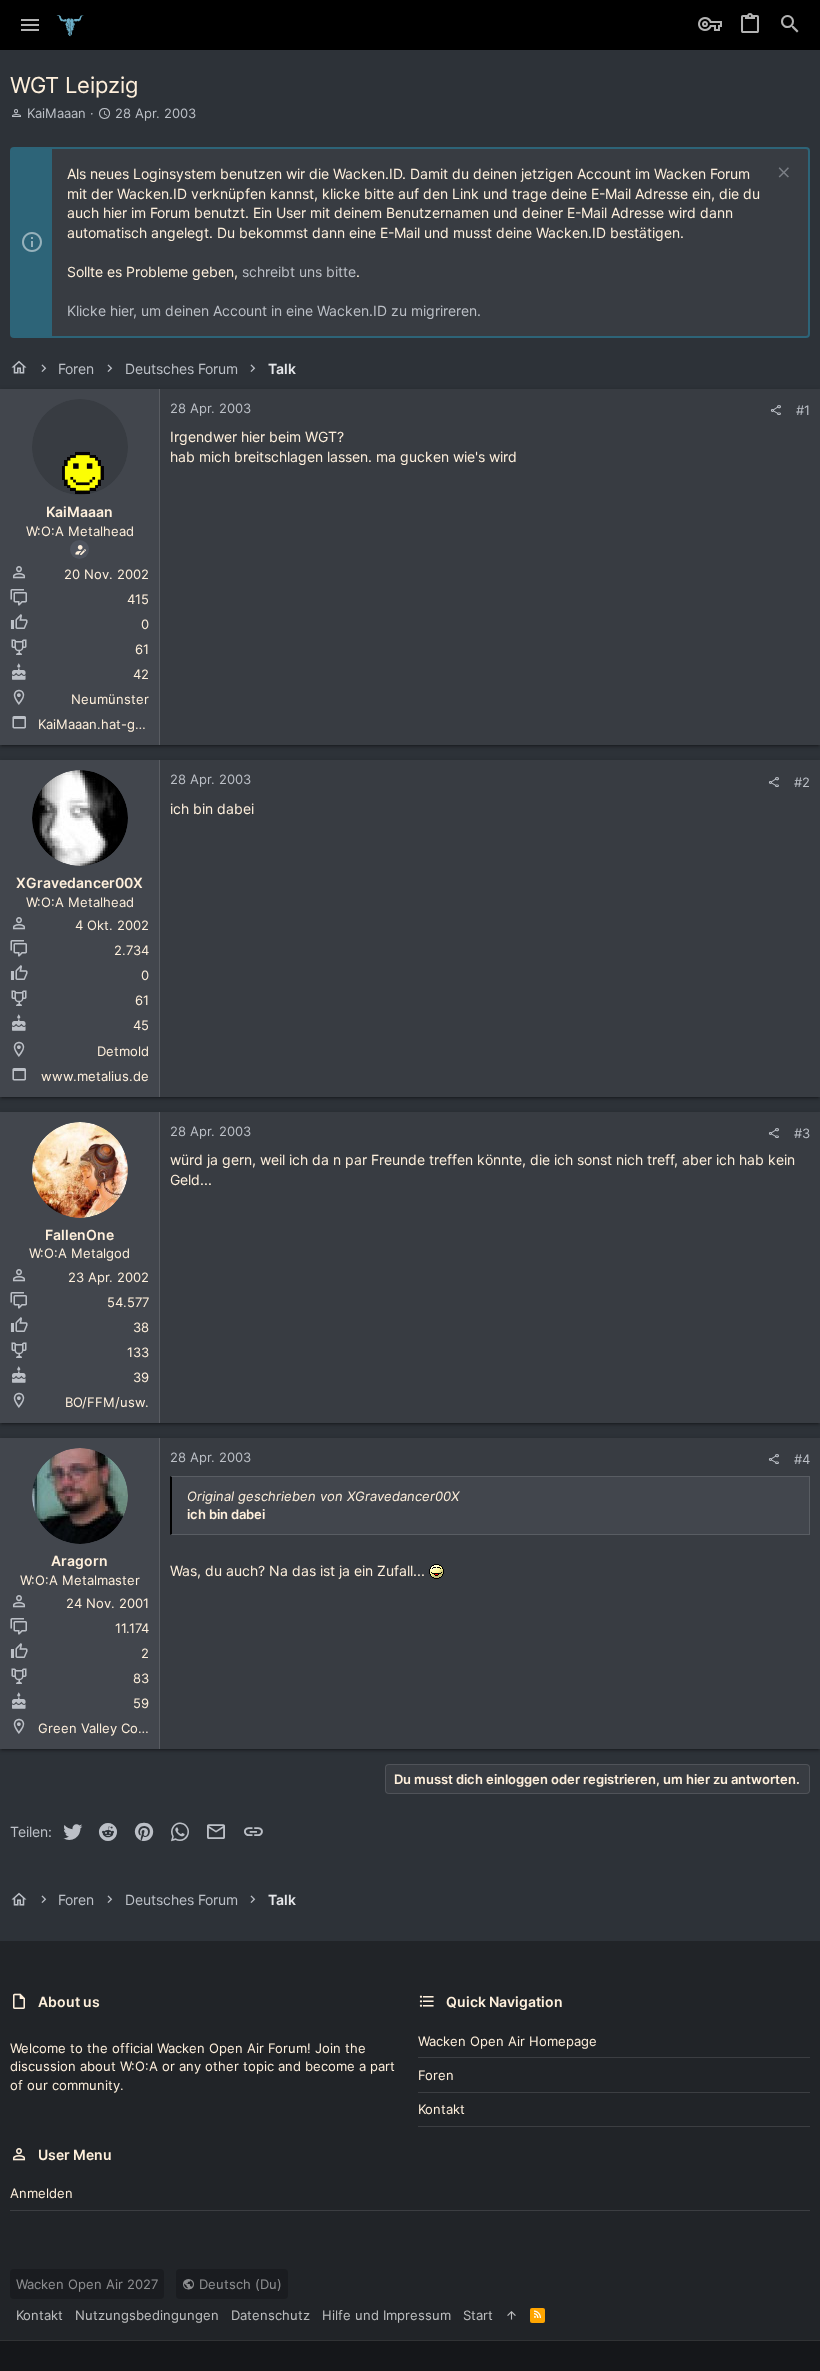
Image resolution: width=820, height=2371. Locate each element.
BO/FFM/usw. (107, 1402)
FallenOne (79, 1234)
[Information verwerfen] (781, 174)
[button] (30, 25)
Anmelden (41, 2193)
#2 (802, 782)
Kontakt (441, 2109)
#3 (802, 1133)
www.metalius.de (95, 1076)
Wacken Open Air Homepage (507, 2041)
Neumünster (110, 699)
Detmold (123, 1051)
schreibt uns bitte (299, 271)
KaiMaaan (56, 113)
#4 (802, 1459)
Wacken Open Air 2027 (87, 2284)
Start (478, 2315)
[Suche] (790, 25)
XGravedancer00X (79, 882)
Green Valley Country (104, 1728)
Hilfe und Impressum (386, 2315)
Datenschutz (270, 2315)
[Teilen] (775, 410)
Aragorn (79, 1560)
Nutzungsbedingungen (147, 2315)
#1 (803, 410)
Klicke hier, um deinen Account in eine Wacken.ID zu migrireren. (274, 310)
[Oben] (511, 2315)
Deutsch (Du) (238, 2284)
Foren (436, 2075)
